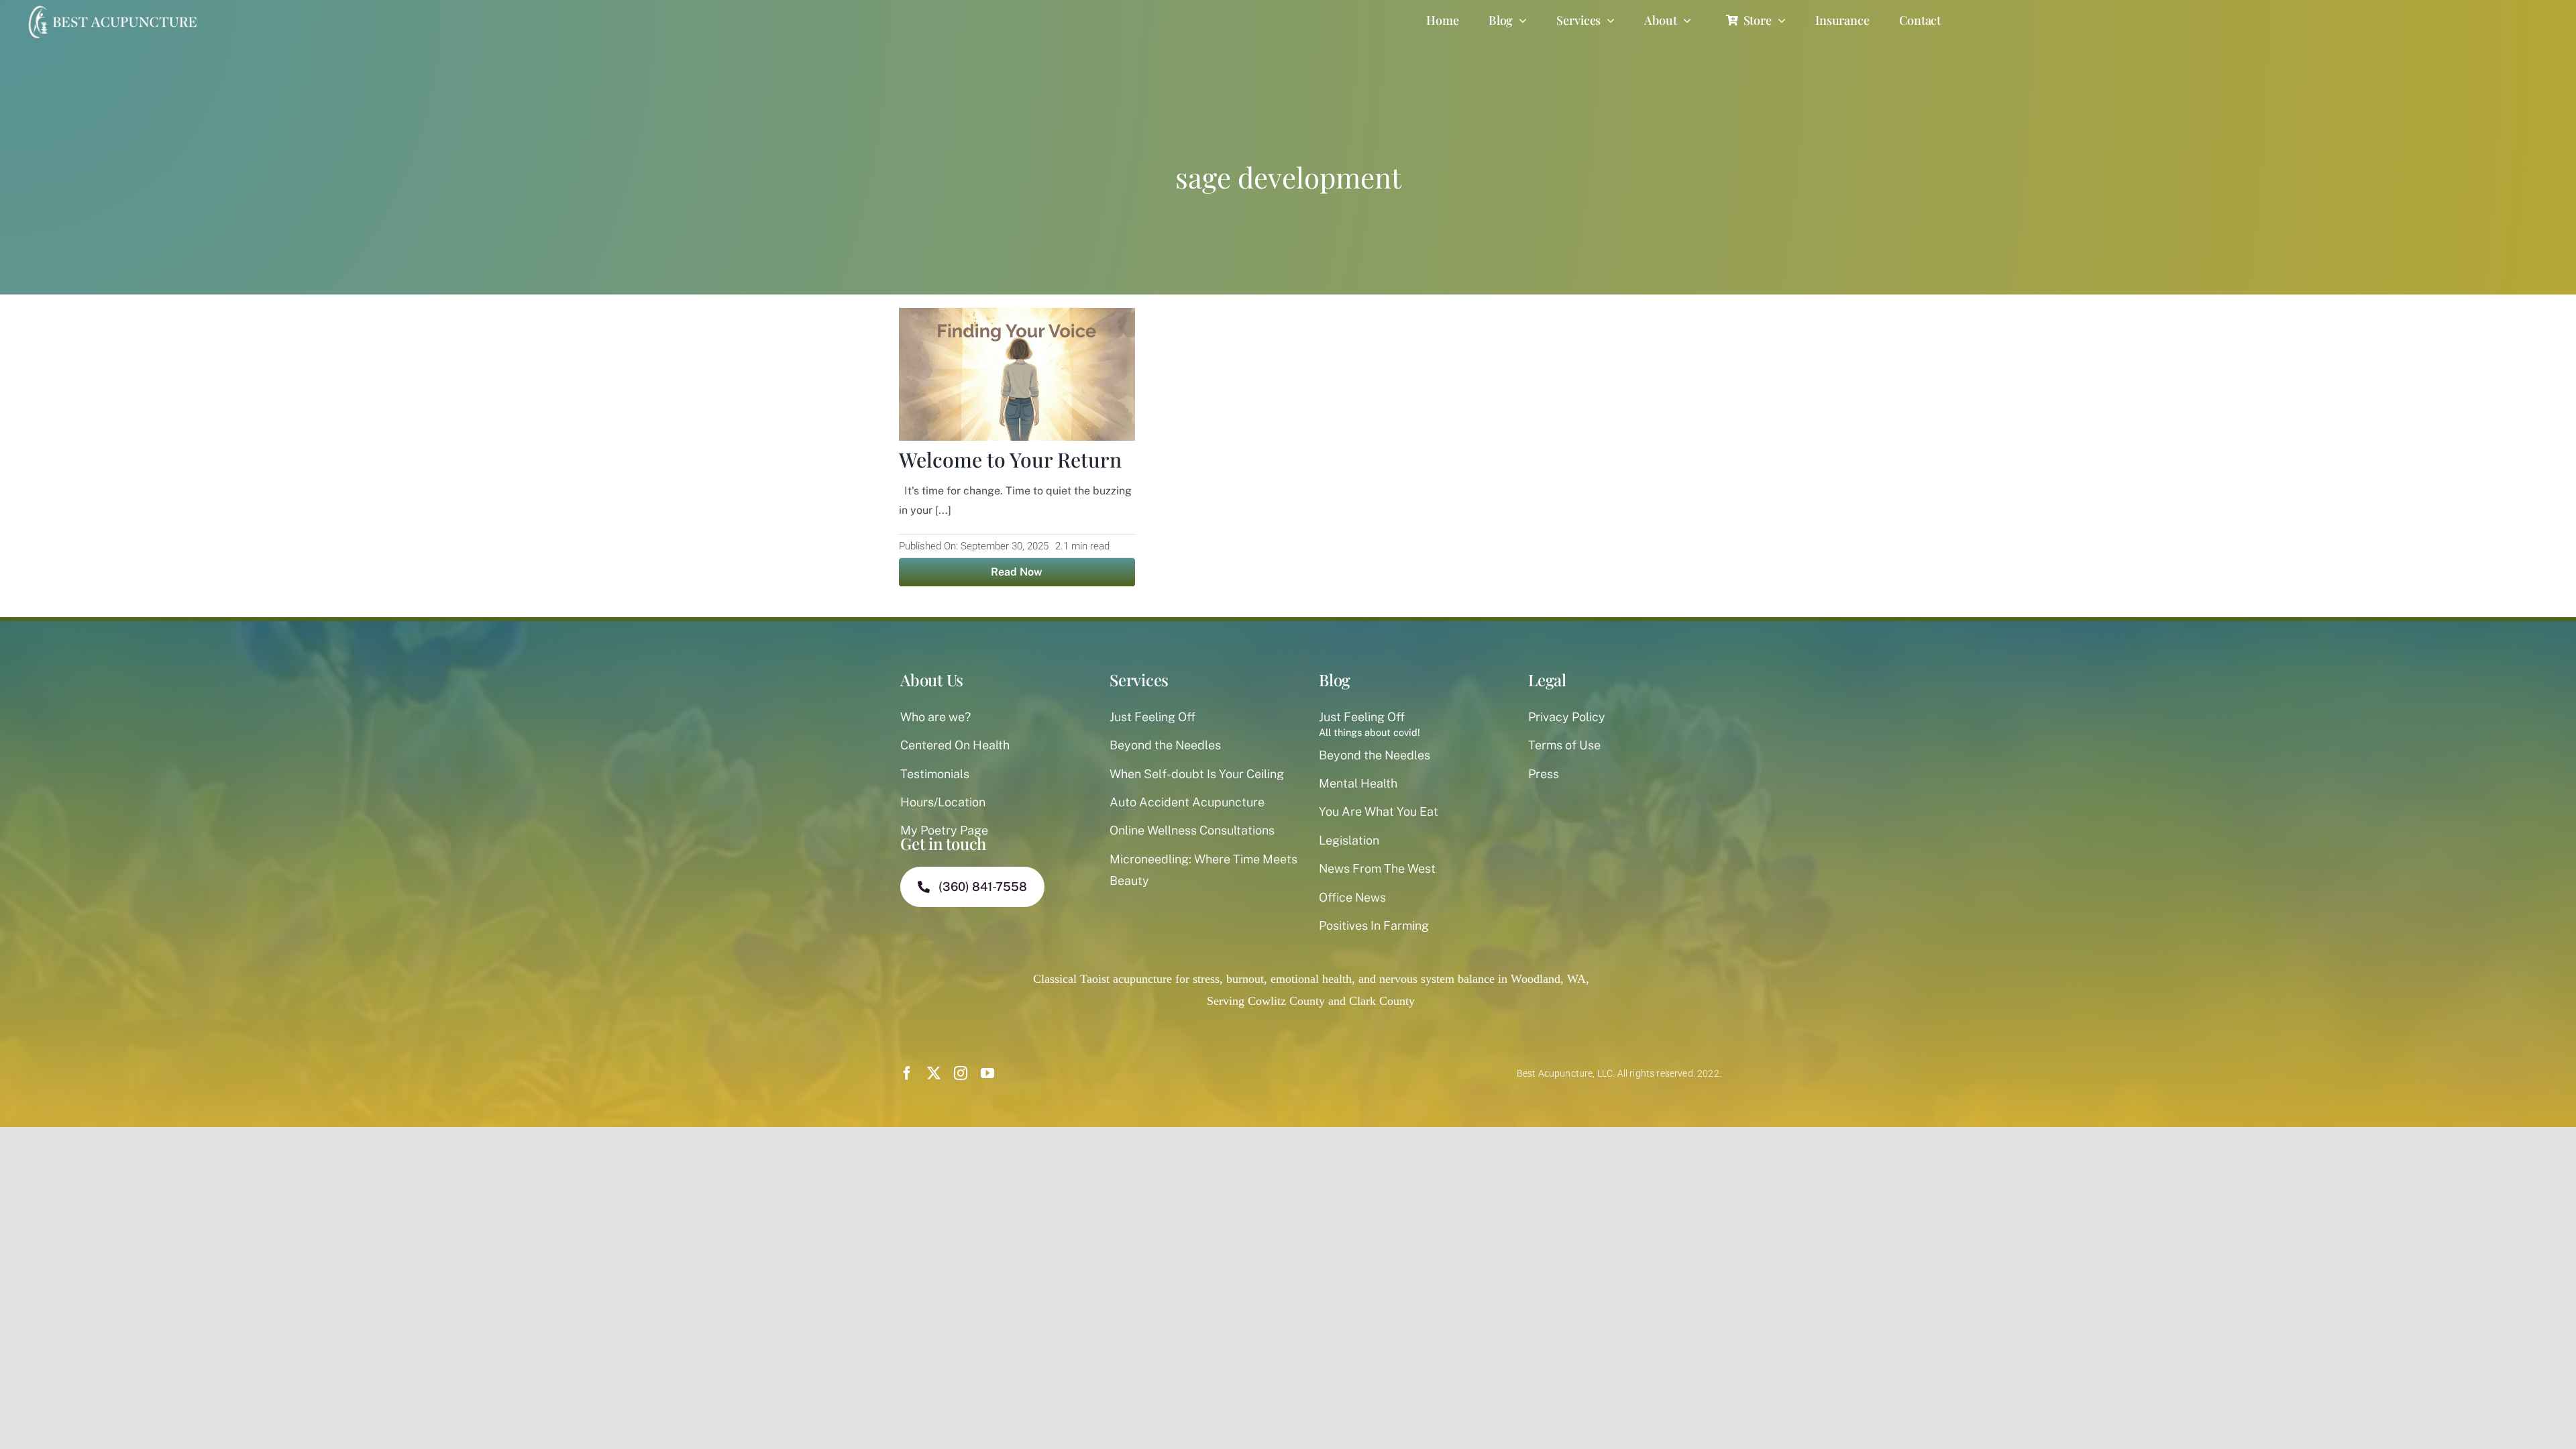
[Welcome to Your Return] (1017, 319)
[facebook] (907, 1073)
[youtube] (987, 1073)
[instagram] (961, 1073)
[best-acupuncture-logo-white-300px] (111, 7)
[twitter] (934, 1073)
